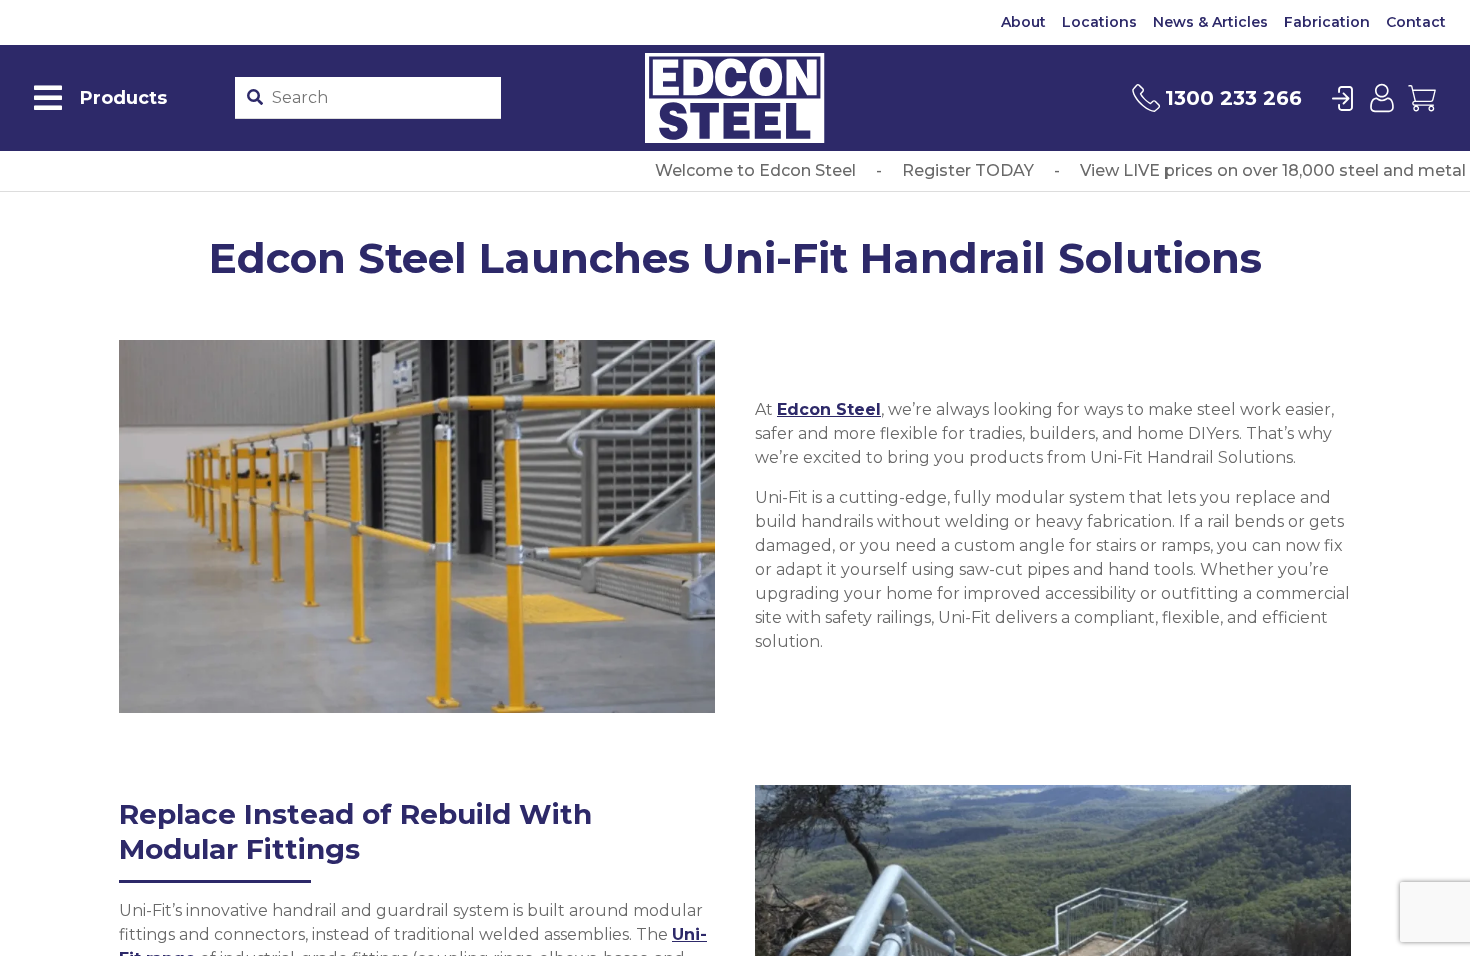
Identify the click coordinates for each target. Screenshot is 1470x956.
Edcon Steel (829, 409)
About (1023, 22)
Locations (1099, 22)
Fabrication (1327, 22)
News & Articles (1210, 22)
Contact (1416, 22)
